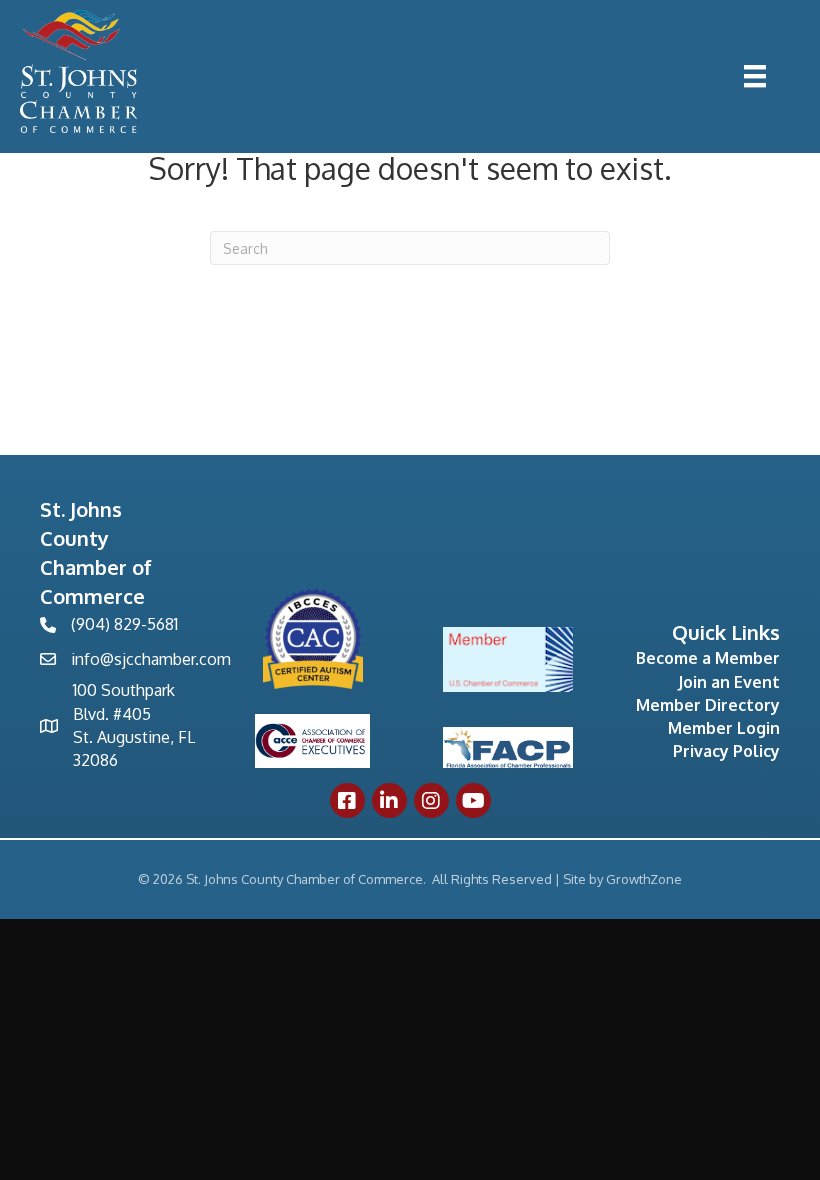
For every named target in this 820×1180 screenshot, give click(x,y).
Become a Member (708, 658)
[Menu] (755, 76)
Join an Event (729, 682)
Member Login (724, 728)
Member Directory (708, 705)
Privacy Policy (726, 751)
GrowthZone (644, 879)
